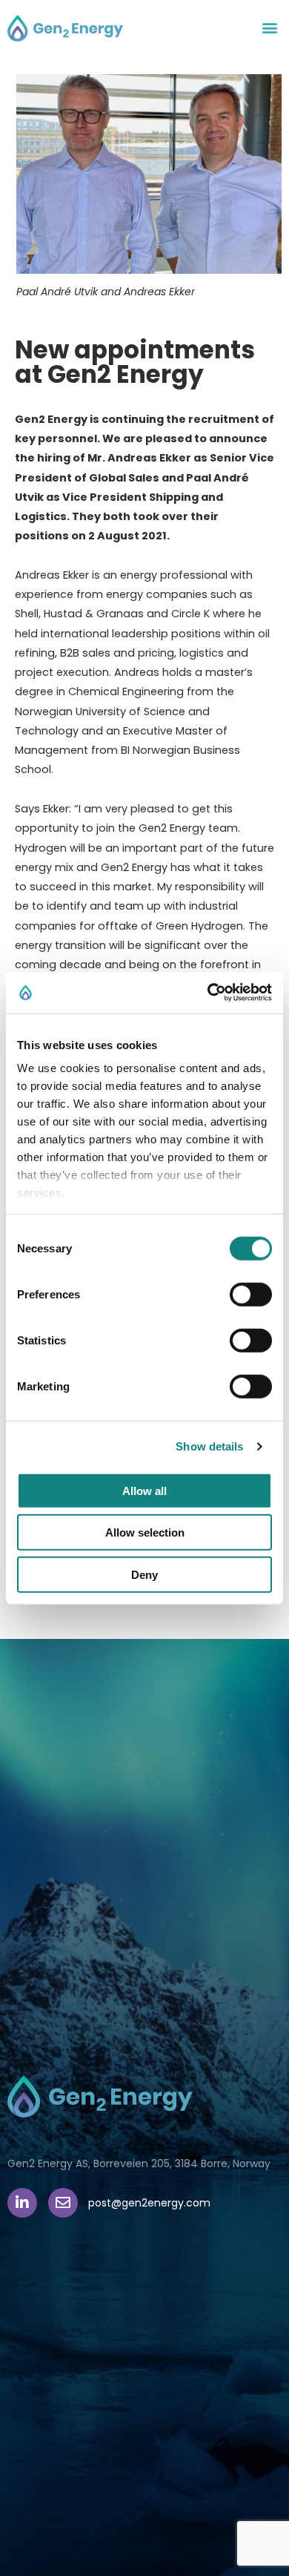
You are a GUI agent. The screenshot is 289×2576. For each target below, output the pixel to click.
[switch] (251, 1294)
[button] (269, 27)
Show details (209, 1446)
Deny (144, 1574)
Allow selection (145, 1532)
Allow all (144, 1490)
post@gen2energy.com (149, 2203)
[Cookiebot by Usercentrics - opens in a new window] (208, 993)
